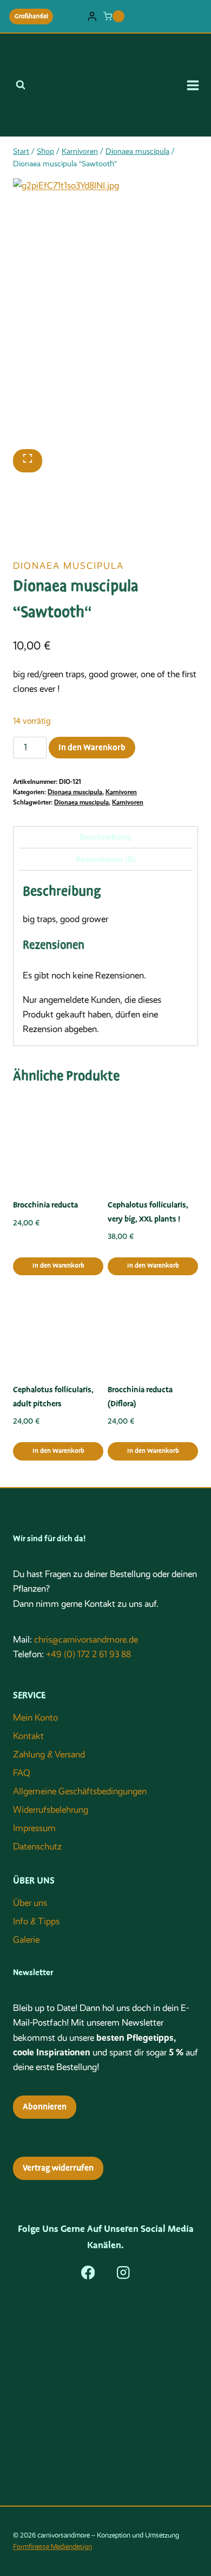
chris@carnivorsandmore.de (86, 1640)
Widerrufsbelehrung (51, 1810)
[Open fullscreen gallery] (28, 461)
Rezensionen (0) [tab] (106, 859)
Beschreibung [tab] (105, 837)
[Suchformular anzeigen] (21, 85)
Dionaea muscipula (68, 566)
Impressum (34, 1828)
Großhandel (31, 16)
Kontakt (28, 1736)
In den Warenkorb (92, 748)
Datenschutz (37, 1847)
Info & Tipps (36, 1921)
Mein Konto (35, 1718)
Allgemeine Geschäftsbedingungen (80, 1791)
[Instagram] (123, 2272)
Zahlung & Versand (49, 1754)
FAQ (22, 1773)
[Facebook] (88, 2272)
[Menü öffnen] (196, 85)
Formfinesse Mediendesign (52, 2546)
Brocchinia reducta (45, 1205)
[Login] (92, 17)
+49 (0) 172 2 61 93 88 (88, 1654)
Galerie (26, 1940)
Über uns (30, 1903)
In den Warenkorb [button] (58, 1266)
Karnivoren (121, 792)
